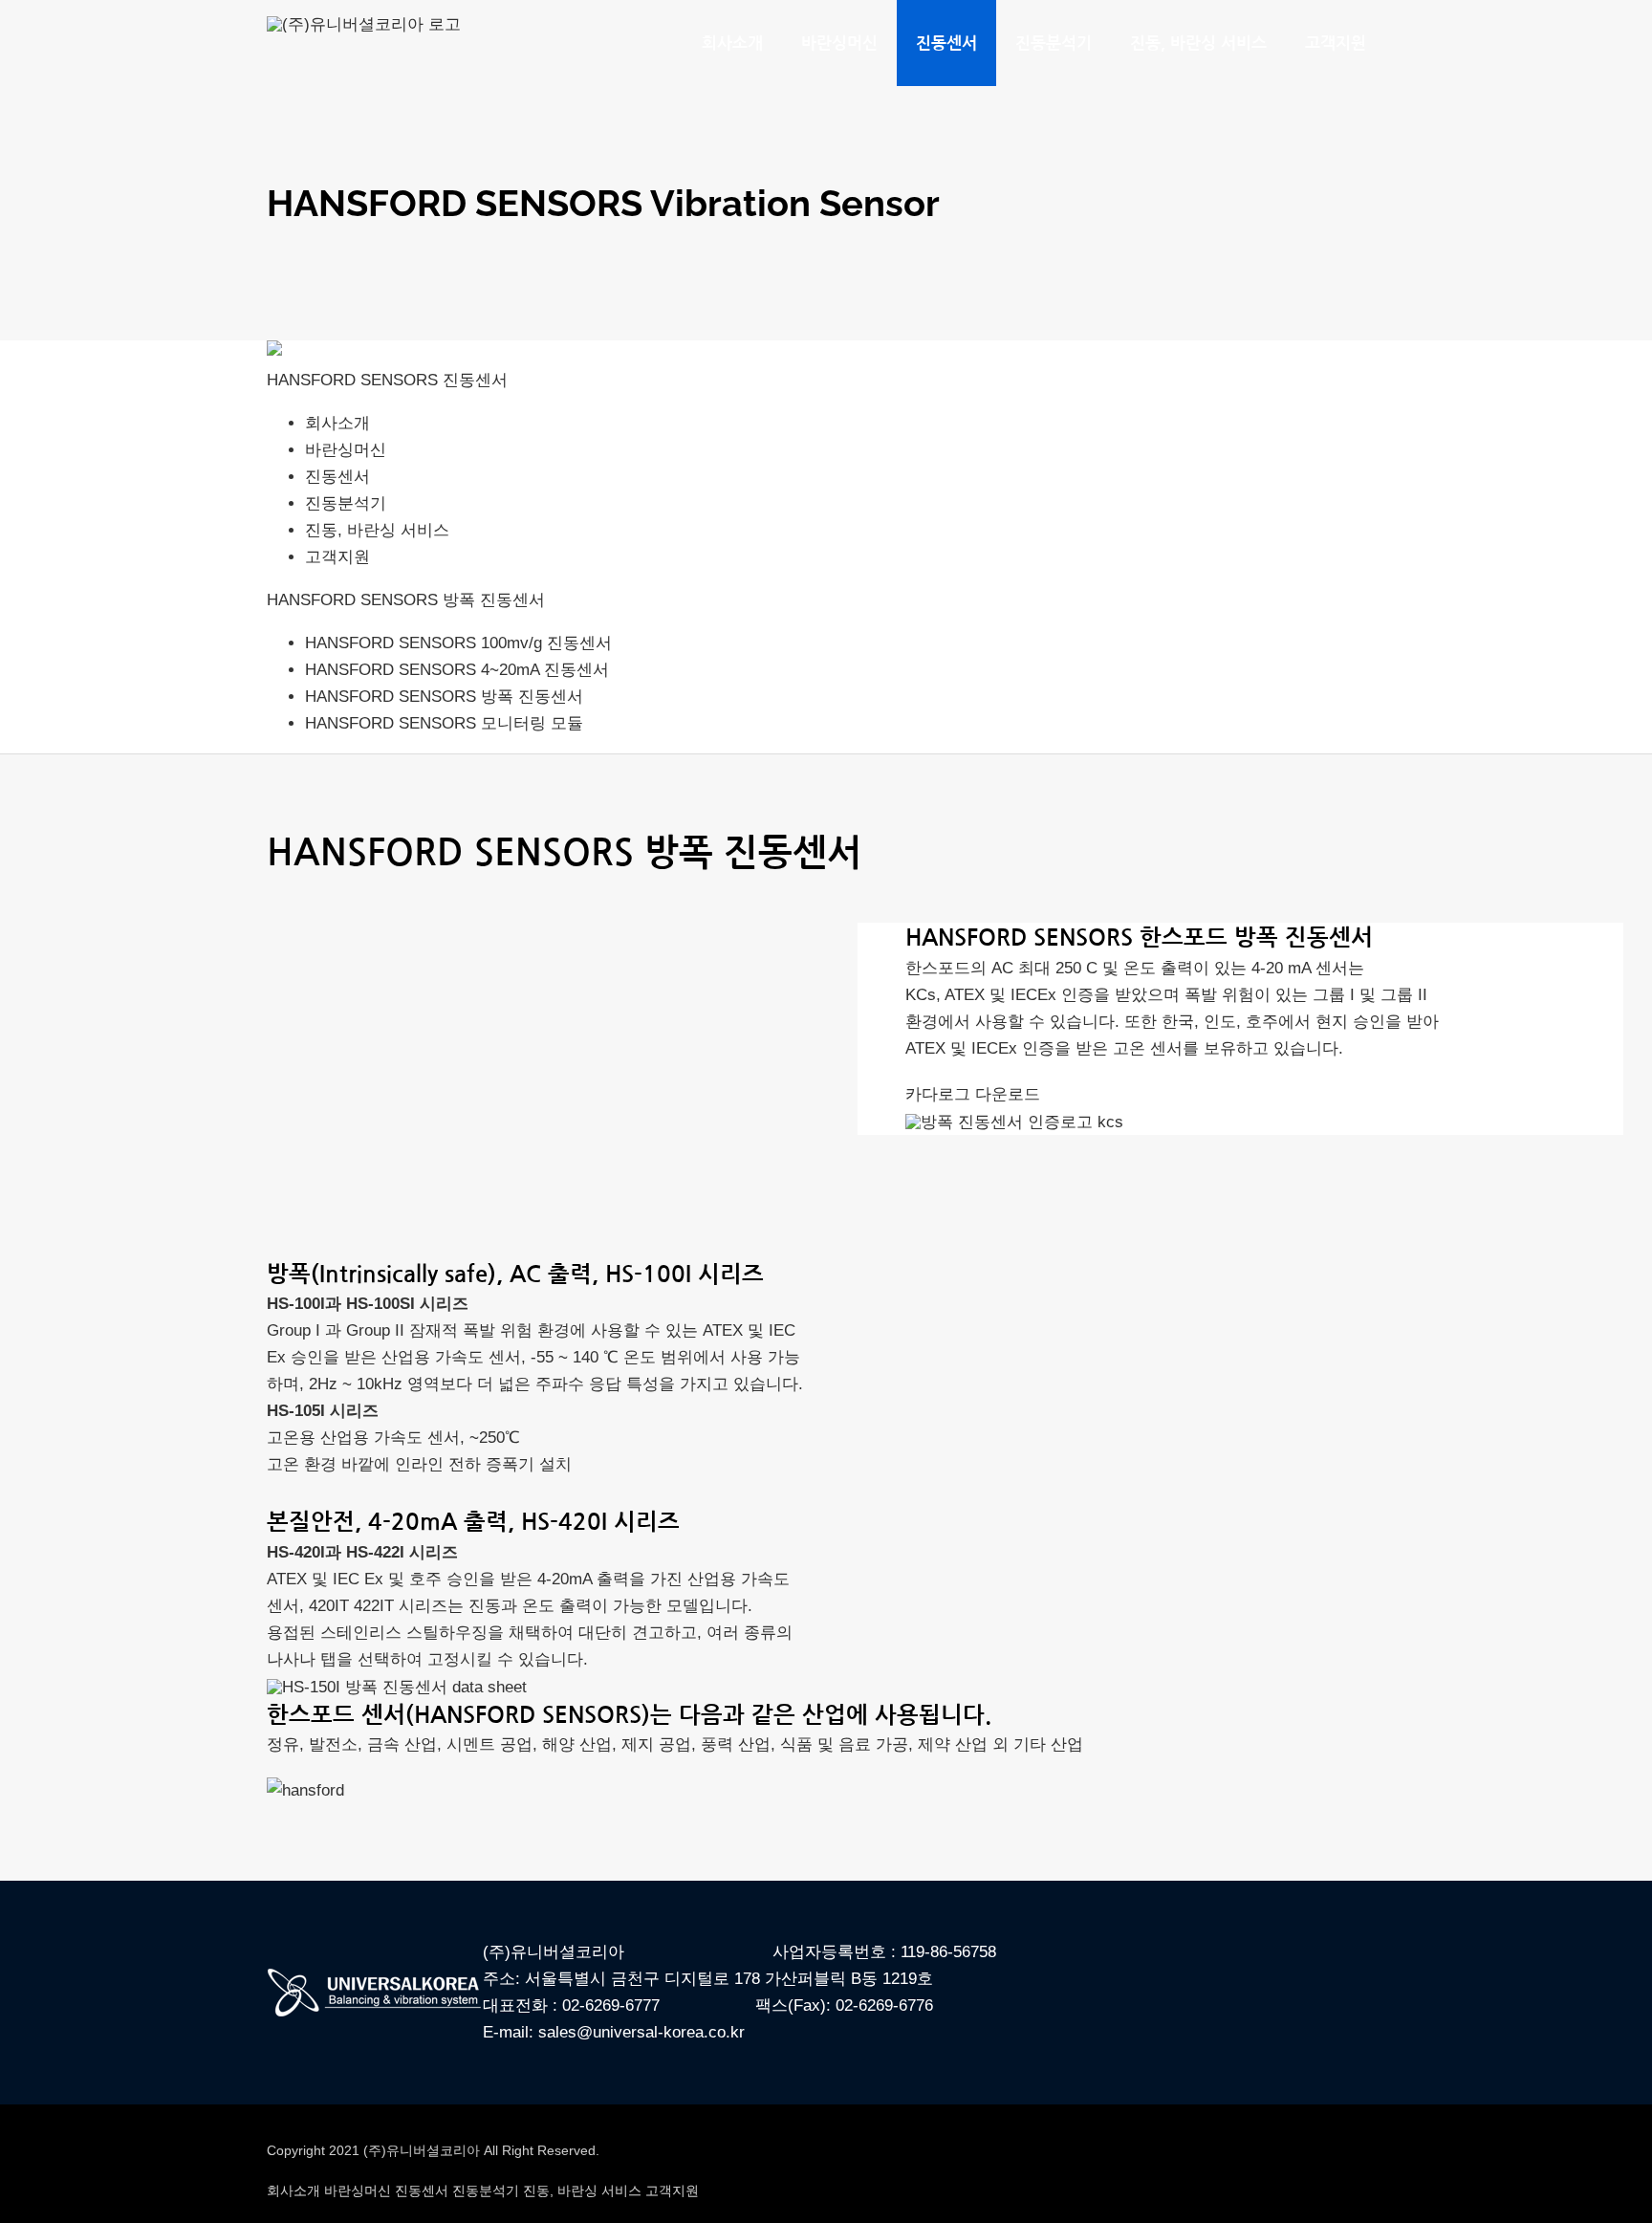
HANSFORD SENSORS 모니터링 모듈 (444, 723)
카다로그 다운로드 (973, 1094)
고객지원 (337, 557)
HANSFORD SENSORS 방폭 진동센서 (406, 600)
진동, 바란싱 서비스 (377, 530)
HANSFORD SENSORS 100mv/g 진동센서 (458, 643)
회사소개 (337, 423)
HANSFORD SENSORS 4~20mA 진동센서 (457, 670)
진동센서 (337, 477)
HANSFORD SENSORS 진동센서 (387, 380)
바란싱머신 (346, 450)
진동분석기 (346, 503)
